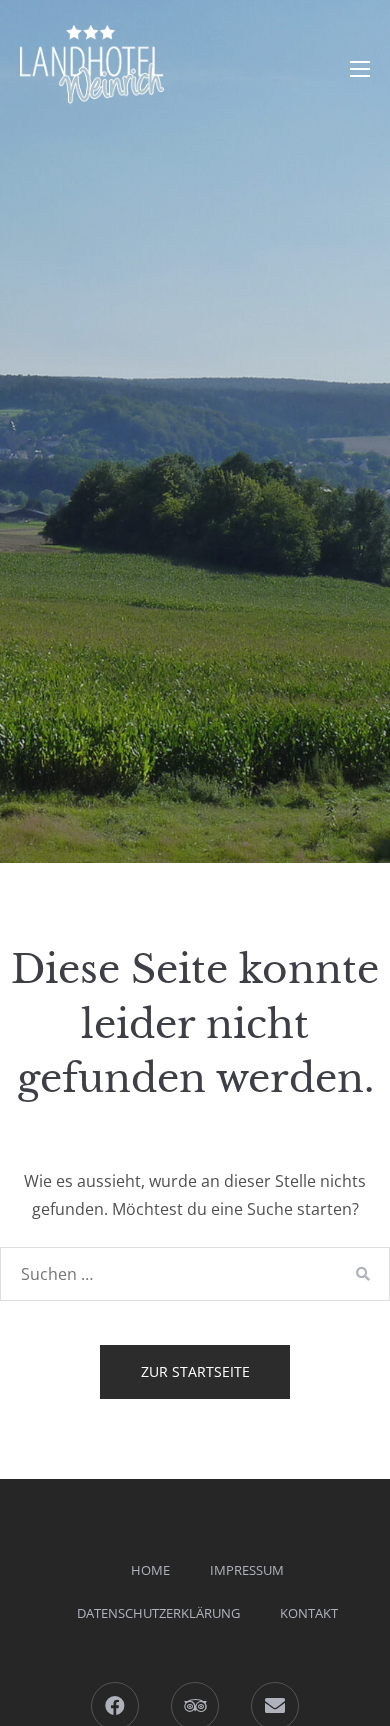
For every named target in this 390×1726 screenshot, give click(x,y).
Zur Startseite (195, 1371)
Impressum (247, 1570)
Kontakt (309, 1613)
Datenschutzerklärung (158, 1613)
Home (150, 1570)
